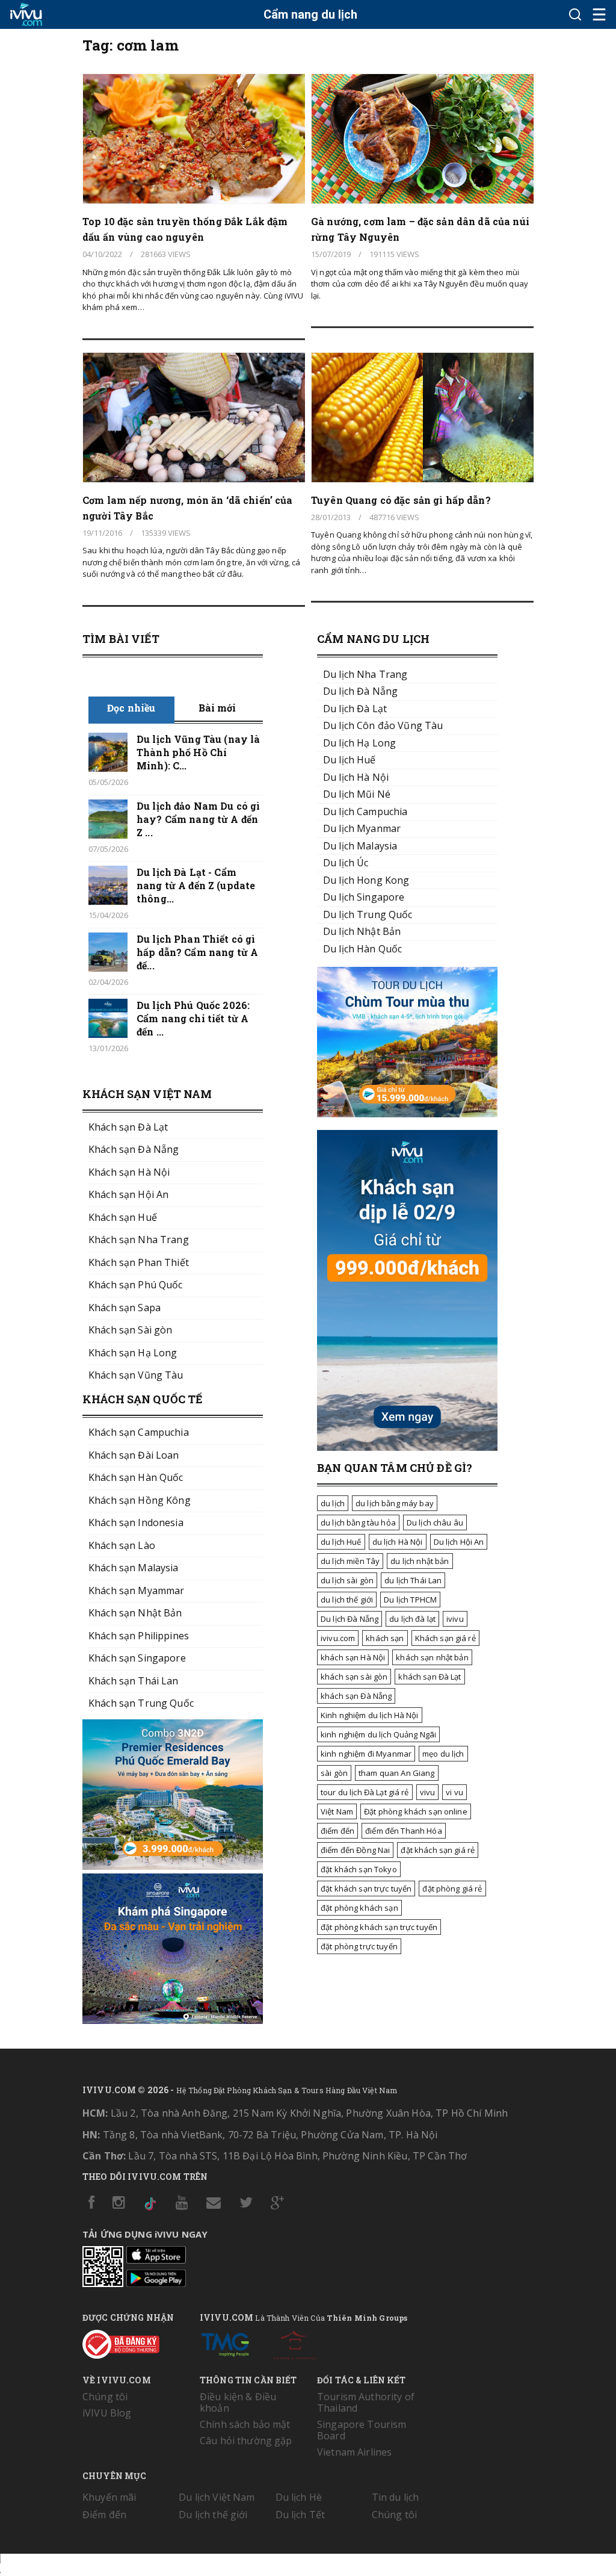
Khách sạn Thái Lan (134, 1681)
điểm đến (337, 1831)
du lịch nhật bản (420, 1561)
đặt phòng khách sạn (359, 1908)
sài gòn (334, 1773)
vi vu (454, 1792)
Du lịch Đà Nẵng (350, 1619)
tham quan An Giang (397, 1773)
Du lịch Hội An (459, 1542)
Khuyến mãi (109, 2497)
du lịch (333, 1503)
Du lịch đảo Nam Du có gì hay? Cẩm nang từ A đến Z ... (198, 819)
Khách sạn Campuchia (139, 1432)
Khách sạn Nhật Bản (135, 1613)
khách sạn (385, 1638)
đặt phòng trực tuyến (359, 1946)
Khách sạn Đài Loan (134, 1455)
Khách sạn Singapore (137, 1658)
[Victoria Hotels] (294, 2342)
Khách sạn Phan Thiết (139, 1262)
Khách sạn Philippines (139, 1636)
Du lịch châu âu (435, 1522)
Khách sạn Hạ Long (133, 1353)
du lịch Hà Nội (398, 1542)
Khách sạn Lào (122, 1545)
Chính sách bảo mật (245, 2424)
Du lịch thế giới (213, 2515)
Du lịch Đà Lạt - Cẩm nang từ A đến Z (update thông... (196, 885)
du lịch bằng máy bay (395, 1503)
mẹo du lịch (443, 1754)
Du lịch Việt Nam (217, 2497)
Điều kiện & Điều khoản (238, 2402)
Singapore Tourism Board (362, 2430)
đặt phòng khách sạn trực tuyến (379, 1927)
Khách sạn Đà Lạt (128, 1127)
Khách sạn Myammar (136, 1591)
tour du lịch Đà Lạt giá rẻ (365, 1792)
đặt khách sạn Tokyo (359, 1869)
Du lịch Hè (299, 2497)
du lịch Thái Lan (413, 1580)
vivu (428, 1792)
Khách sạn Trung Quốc (141, 1703)
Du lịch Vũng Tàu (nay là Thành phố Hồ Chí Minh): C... (198, 752)
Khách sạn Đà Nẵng (134, 1149)
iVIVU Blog (107, 2413)
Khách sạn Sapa (125, 1308)
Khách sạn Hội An (128, 1194)
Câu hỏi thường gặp (246, 2441)
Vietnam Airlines (354, 2452)
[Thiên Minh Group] (225, 2342)
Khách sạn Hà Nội (129, 1172)
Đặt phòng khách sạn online (416, 1811)
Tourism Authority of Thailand (366, 2402)
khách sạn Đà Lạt (430, 1677)
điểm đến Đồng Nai (355, 1850)
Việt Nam (337, 1811)
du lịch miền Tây (350, 1561)
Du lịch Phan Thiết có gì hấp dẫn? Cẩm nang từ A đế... (197, 952)
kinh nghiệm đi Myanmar (366, 1754)
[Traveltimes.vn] (407, 1114)
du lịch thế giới (347, 1600)
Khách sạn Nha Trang (139, 1240)
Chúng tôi (105, 2397)
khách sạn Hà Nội (353, 1657)
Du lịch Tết (300, 2515)
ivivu (455, 1619)
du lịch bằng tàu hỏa (358, 1522)
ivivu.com (338, 1638)
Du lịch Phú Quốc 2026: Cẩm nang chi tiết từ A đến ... (193, 1018)
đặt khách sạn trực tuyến (366, 1889)
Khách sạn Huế (123, 1217)
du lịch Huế (341, 1542)
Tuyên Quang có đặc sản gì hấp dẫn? (401, 500)
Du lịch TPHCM (410, 1600)
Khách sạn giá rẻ (445, 1638)
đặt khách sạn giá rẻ (438, 1850)
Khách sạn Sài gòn (130, 1330)
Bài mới (217, 708)
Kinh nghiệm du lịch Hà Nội (370, 1715)
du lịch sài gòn (347, 1580)
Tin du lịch (396, 2497)
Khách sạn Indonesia (136, 1522)
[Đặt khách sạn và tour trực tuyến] (173, 1866)
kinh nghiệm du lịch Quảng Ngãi (378, 1734)
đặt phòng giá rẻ (452, 1889)
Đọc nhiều (131, 708)
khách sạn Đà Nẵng (356, 1696)
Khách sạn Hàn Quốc (136, 1477)
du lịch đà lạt (412, 1619)
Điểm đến (104, 2515)
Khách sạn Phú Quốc (136, 1285)
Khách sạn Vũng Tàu (136, 1375)
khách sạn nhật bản (432, 1657)
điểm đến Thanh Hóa (404, 1831)
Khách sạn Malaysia (134, 1568)
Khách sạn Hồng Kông (140, 1500)
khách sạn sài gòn (354, 1677)
